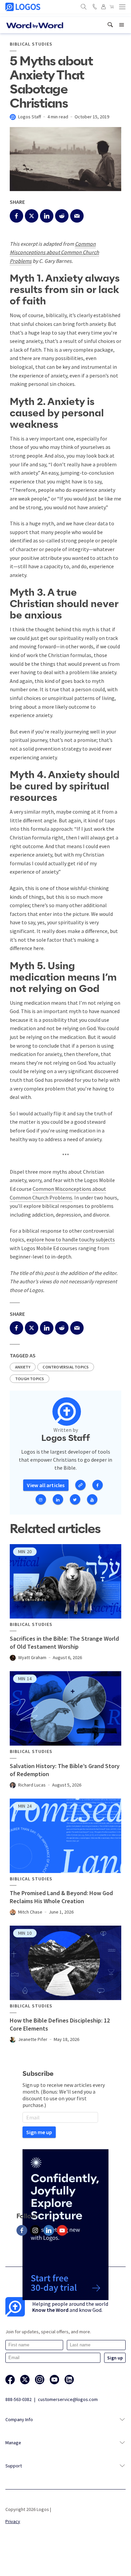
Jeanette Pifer (33, 2039)
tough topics (30, 1379)
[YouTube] (62, 2230)
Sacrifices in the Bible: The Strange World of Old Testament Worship (64, 1643)
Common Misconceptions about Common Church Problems (54, 252)
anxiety (23, 1367)
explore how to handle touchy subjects (71, 1239)
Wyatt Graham (32, 1657)
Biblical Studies (31, 44)
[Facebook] (22, 2230)
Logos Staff (30, 117)
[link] (110, 25)
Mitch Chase (30, 1912)
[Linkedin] (49, 2230)
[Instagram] (35, 2230)
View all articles (46, 1485)
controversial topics (66, 1367)
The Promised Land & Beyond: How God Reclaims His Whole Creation (61, 1897)
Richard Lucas (32, 1785)
